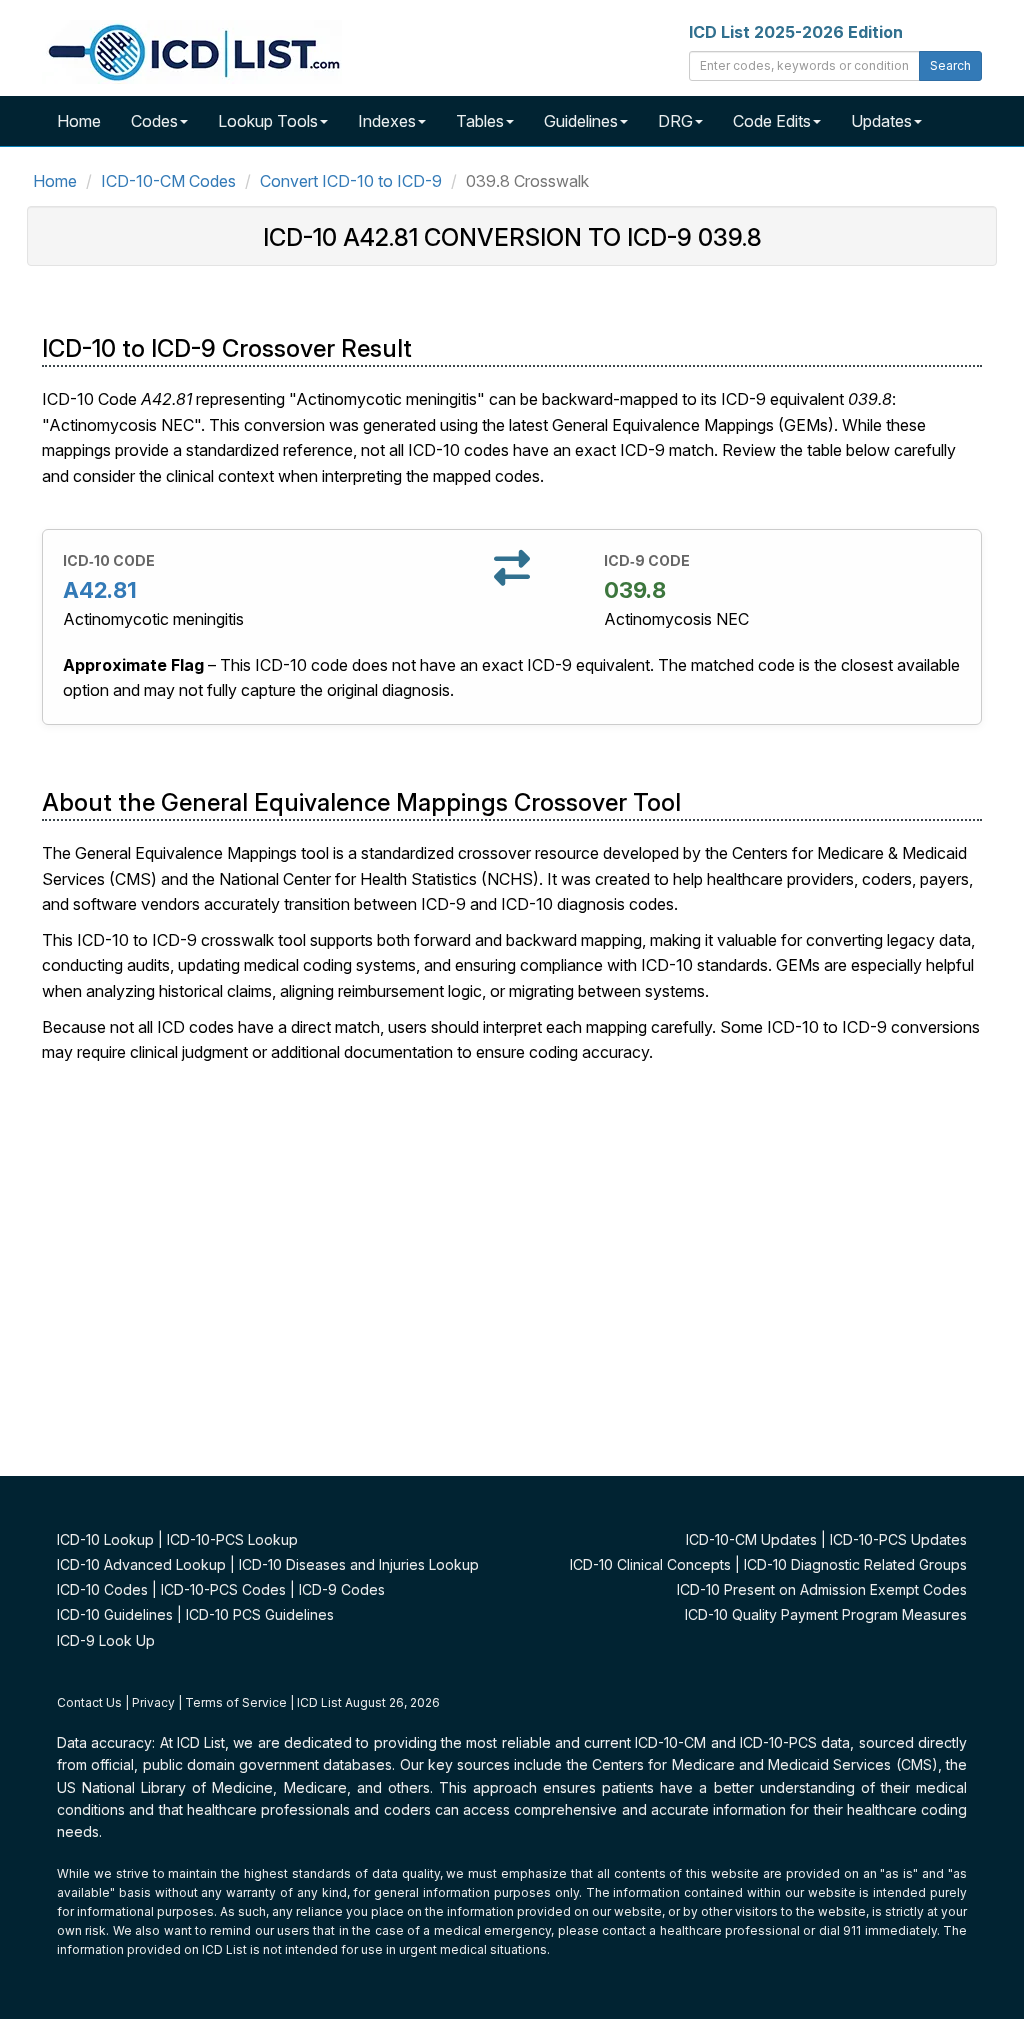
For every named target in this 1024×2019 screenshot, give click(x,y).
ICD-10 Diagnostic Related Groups (855, 1564)
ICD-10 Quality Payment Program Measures (826, 1614)
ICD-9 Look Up (106, 1640)
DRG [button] (675, 121)
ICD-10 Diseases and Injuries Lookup (359, 1564)
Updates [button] (881, 121)
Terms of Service (236, 1702)
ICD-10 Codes (102, 1589)
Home (79, 121)
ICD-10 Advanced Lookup (141, 1564)
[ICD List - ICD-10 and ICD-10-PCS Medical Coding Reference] (192, 50)
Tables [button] (480, 121)
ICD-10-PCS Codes (223, 1589)
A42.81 (100, 590)
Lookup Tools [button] (268, 121)
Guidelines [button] (581, 121)
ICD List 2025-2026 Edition (796, 32)
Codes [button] (154, 121)
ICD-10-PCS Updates (898, 1539)
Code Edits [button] (772, 121)
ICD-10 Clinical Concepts (650, 1564)
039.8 (635, 590)
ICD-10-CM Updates (751, 1539)
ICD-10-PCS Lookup (232, 1539)
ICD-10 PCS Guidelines (260, 1614)
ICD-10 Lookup (105, 1539)
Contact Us (89, 1702)
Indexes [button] (387, 121)
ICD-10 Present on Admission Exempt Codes (822, 1589)
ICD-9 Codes (342, 1589)
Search (950, 65)
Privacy (153, 1702)
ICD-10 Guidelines (115, 1614)
